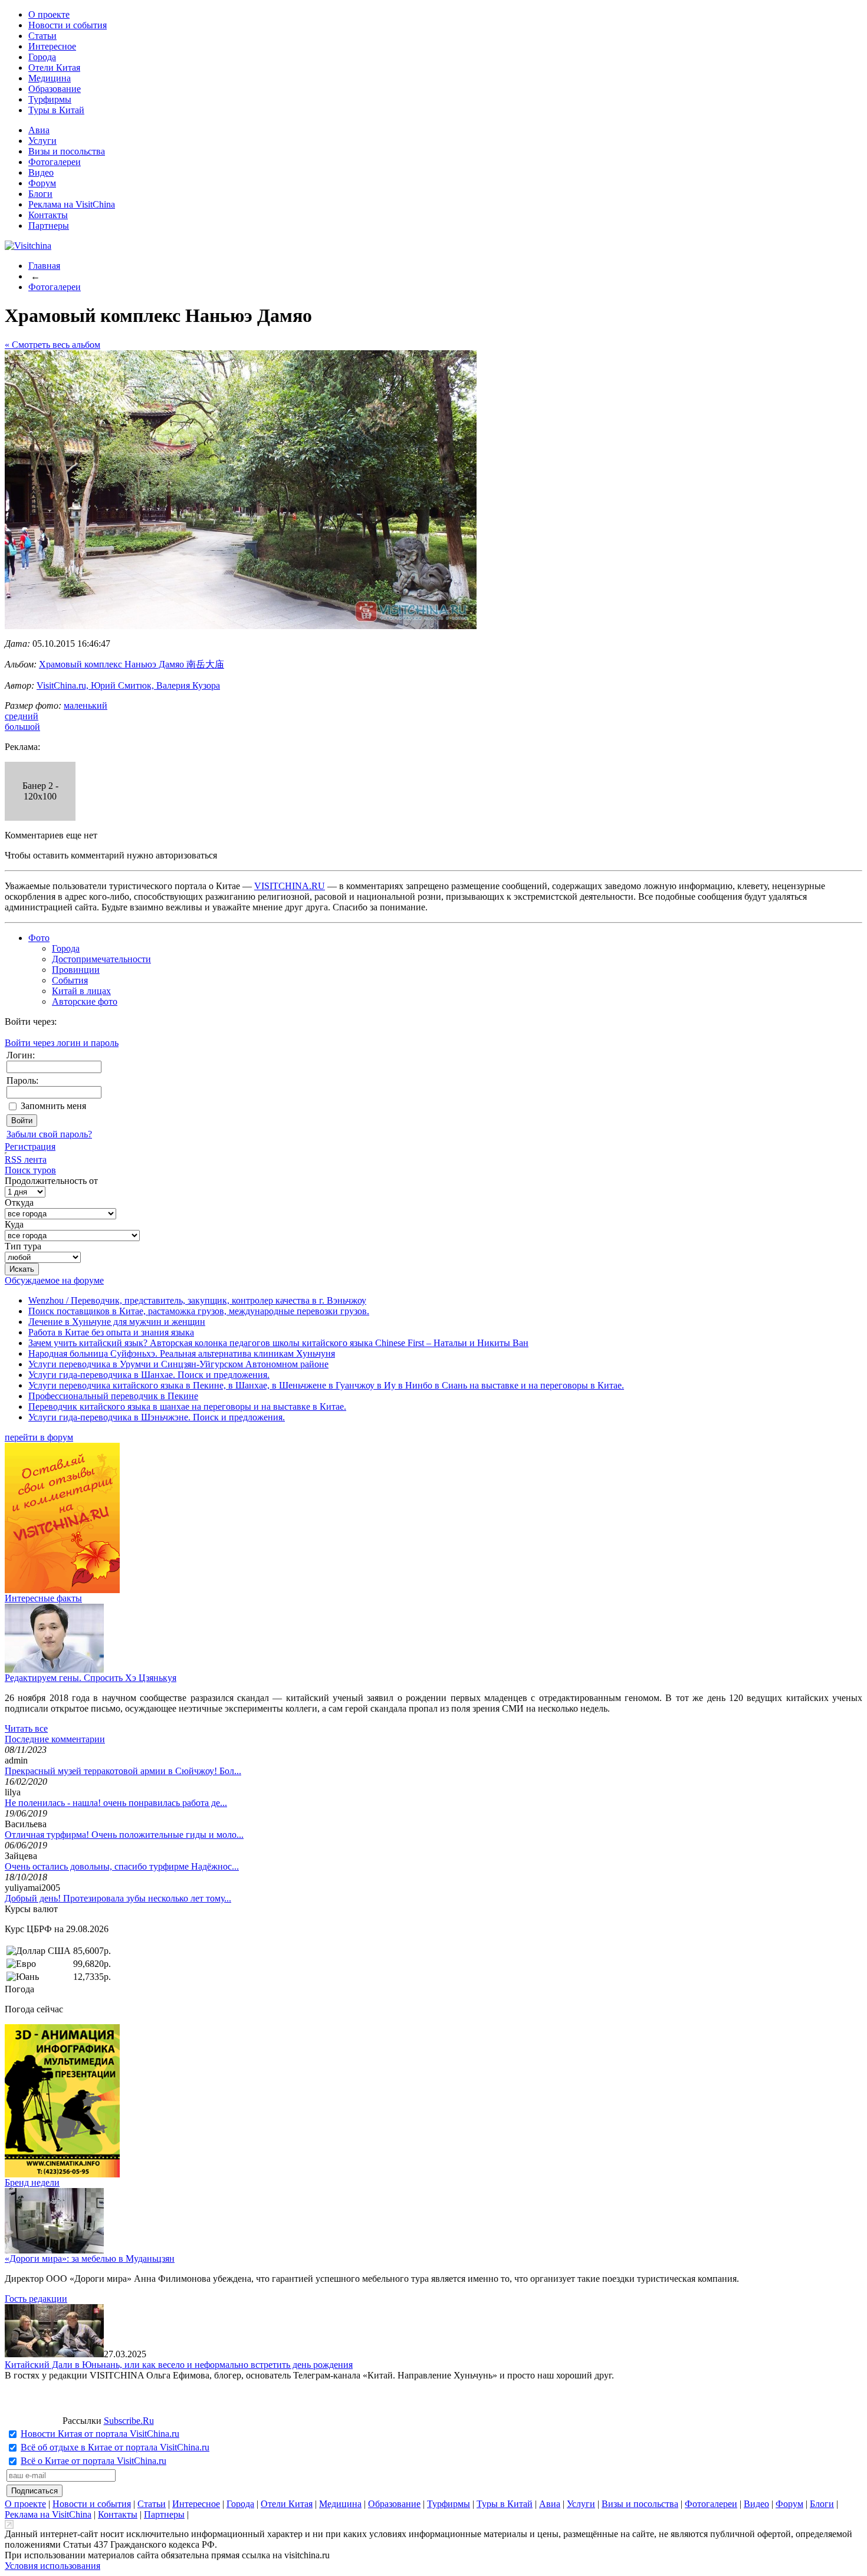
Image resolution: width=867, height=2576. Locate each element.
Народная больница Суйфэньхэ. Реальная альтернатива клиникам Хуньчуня (182, 1353)
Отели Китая (54, 68)
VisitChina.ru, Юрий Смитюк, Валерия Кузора (128, 685)
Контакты (48, 215)
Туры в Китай (56, 110)
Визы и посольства (67, 151)
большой (22, 727)
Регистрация (30, 1146)
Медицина (50, 78)
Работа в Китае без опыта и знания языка (111, 1332)
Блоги (40, 194)
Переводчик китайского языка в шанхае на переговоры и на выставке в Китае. (187, 1407)
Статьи (42, 36)
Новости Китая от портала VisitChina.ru (100, 2434)
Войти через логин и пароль (62, 1043)
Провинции (76, 970)
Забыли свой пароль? (49, 1134)
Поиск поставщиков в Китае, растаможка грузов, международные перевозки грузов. (199, 1311)
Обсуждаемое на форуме (54, 1280)
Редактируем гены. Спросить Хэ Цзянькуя (91, 1678)
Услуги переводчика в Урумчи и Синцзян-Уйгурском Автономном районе (178, 1364)
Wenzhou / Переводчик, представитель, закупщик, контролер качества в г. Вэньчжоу (197, 1300)
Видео (41, 172)
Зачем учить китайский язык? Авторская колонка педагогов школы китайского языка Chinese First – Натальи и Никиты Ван (278, 1343)
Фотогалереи (55, 162)
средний (22, 716)
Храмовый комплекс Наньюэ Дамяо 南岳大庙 (132, 664)
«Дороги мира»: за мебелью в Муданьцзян (90, 2258)
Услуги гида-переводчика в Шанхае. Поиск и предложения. (149, 1375)
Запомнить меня (53, 1106)
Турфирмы (50, 99)
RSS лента (26, 1159)
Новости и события (68, 25)
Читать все (26, 1728)
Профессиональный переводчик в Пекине (113, 1396)
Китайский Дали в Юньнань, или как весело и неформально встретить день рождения (179, 2365)
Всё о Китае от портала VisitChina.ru (93, 2461)
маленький (86, 705)
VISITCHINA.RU (290, 886)
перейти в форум (39, 1437)
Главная (44, 266)
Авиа (39, 130)
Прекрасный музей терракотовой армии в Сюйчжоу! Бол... (123, 1771)
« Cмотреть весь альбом (52, 345)
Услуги (42, 141)
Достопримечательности (101, 959)
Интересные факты (43, 1598)
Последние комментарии (55, 1739)
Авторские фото (85, 1001)
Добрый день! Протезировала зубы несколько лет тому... (118, 1898)
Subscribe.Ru (129, 2421)
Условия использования (52, 2566)
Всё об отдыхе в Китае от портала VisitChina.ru (115, 2447)
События (70, 980)
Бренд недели (32, 2182)
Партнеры (49, 226)
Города (42, 57)
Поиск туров (30, 1170)
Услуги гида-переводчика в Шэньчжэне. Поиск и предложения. (157, 1417)
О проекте (49, 14)
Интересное (52, 46)
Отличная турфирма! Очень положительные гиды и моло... (124, 1835)
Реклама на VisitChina (72, 204)
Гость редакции (36, 2299)
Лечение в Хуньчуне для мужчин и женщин (117, 1322)
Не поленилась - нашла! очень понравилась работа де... (116, 1803)
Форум (42, 183)
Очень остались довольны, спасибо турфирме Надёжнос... (122, 1866)
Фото (39, 938)
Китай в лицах (81, 991)
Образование (55, 89)
